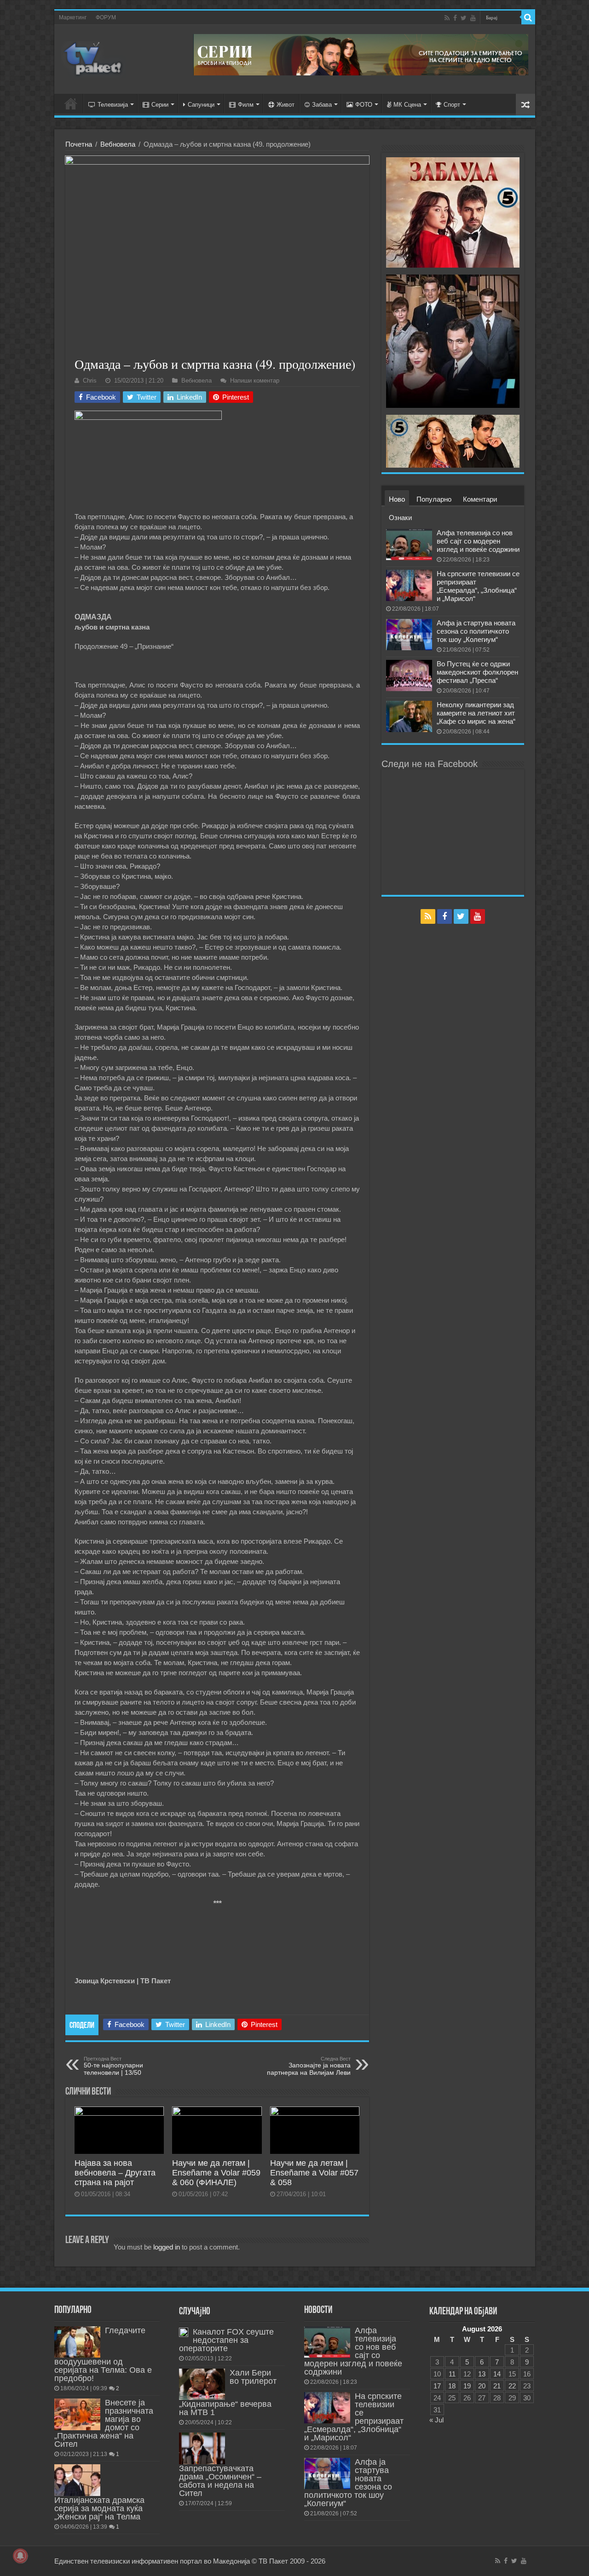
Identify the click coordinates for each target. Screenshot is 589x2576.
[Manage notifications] (20, 2556)
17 (437, 2386)
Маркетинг (73, 17)
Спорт (452, 105)
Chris (90, 381)
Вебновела (118, 144)
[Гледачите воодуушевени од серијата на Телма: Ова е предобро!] (77, 2342)
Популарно (434, 499)
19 (467, 2386)
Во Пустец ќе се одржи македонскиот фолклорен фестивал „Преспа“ (477, 672)
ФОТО (364, 105)
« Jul (436, 2420)
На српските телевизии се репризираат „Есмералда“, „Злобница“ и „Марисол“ (478, 586)
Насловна (71, 103)
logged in (167, 2247)
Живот (286, 105)
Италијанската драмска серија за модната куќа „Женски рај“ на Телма (99, 2508)
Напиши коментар (255, 381)
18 (452, 2386)
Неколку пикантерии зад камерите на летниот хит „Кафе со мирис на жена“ (476, 713)
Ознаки (400, 518)
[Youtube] (473, 18)
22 (512, 2386)
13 (482, 2374)
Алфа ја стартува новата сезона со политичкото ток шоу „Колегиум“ (476, 631)
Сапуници (201, 105)
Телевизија (113, 105)
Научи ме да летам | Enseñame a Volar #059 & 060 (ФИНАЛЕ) (216, 2173)
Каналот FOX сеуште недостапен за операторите (226, 2340)
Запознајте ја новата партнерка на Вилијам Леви (309, 2066)
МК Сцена (407, 105)
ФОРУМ (106, 17)
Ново (397, 499)
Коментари (480, 499)
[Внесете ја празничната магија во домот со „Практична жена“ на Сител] (77, 2414)
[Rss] (447, 18)
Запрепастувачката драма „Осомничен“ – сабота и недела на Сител (220, 2481)
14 (497, 2374)
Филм (246, 105)
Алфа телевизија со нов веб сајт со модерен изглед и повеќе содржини (478, 541)
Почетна (79, 144)
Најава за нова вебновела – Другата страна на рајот (115, 2173)
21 (497, 2386)
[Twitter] (464, 18)
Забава (322, 105)
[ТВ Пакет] (93, 57)
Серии (160, 105)
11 (452, 2374)
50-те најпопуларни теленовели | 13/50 (113, 2066)
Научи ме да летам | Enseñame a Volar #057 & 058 (314, 2173)
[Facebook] (455, 18)
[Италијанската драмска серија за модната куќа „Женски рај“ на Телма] (77, 2480)
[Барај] (528, 17)
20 (482, 2386)
